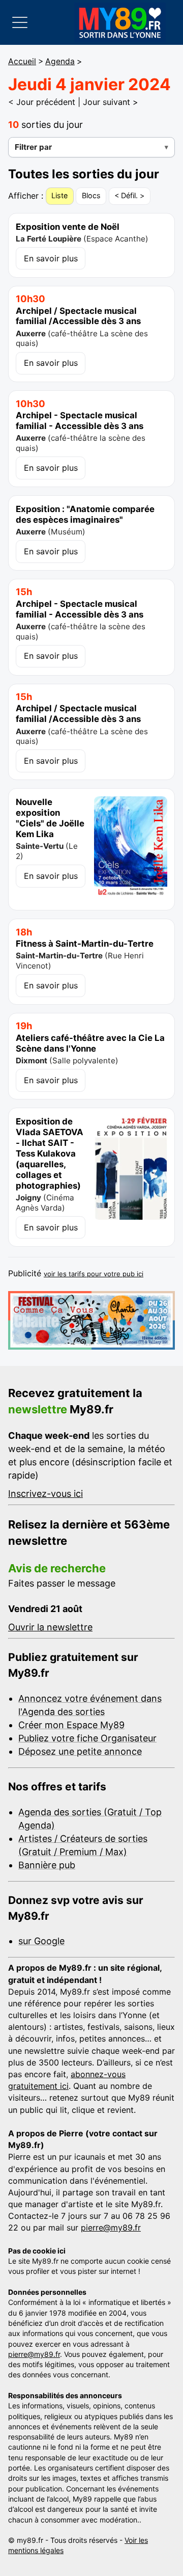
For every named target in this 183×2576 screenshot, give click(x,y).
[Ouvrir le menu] (20, 22)
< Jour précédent (42, 102)
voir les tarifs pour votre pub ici (94, 1274)
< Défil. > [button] (129, 195)
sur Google (41, 1941)
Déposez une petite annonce (80, 1751)
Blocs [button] (91, 195)
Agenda (60, 61)
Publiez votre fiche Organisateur (87, 1738)
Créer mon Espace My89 (71, 1725)
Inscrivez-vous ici (45, 1494)
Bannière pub (47, 1865)
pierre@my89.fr (111, 2228)
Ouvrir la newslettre (50, 1627)
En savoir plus (51, 258)
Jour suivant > (111, 102)
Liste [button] (59, 195)
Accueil (22, 61)
